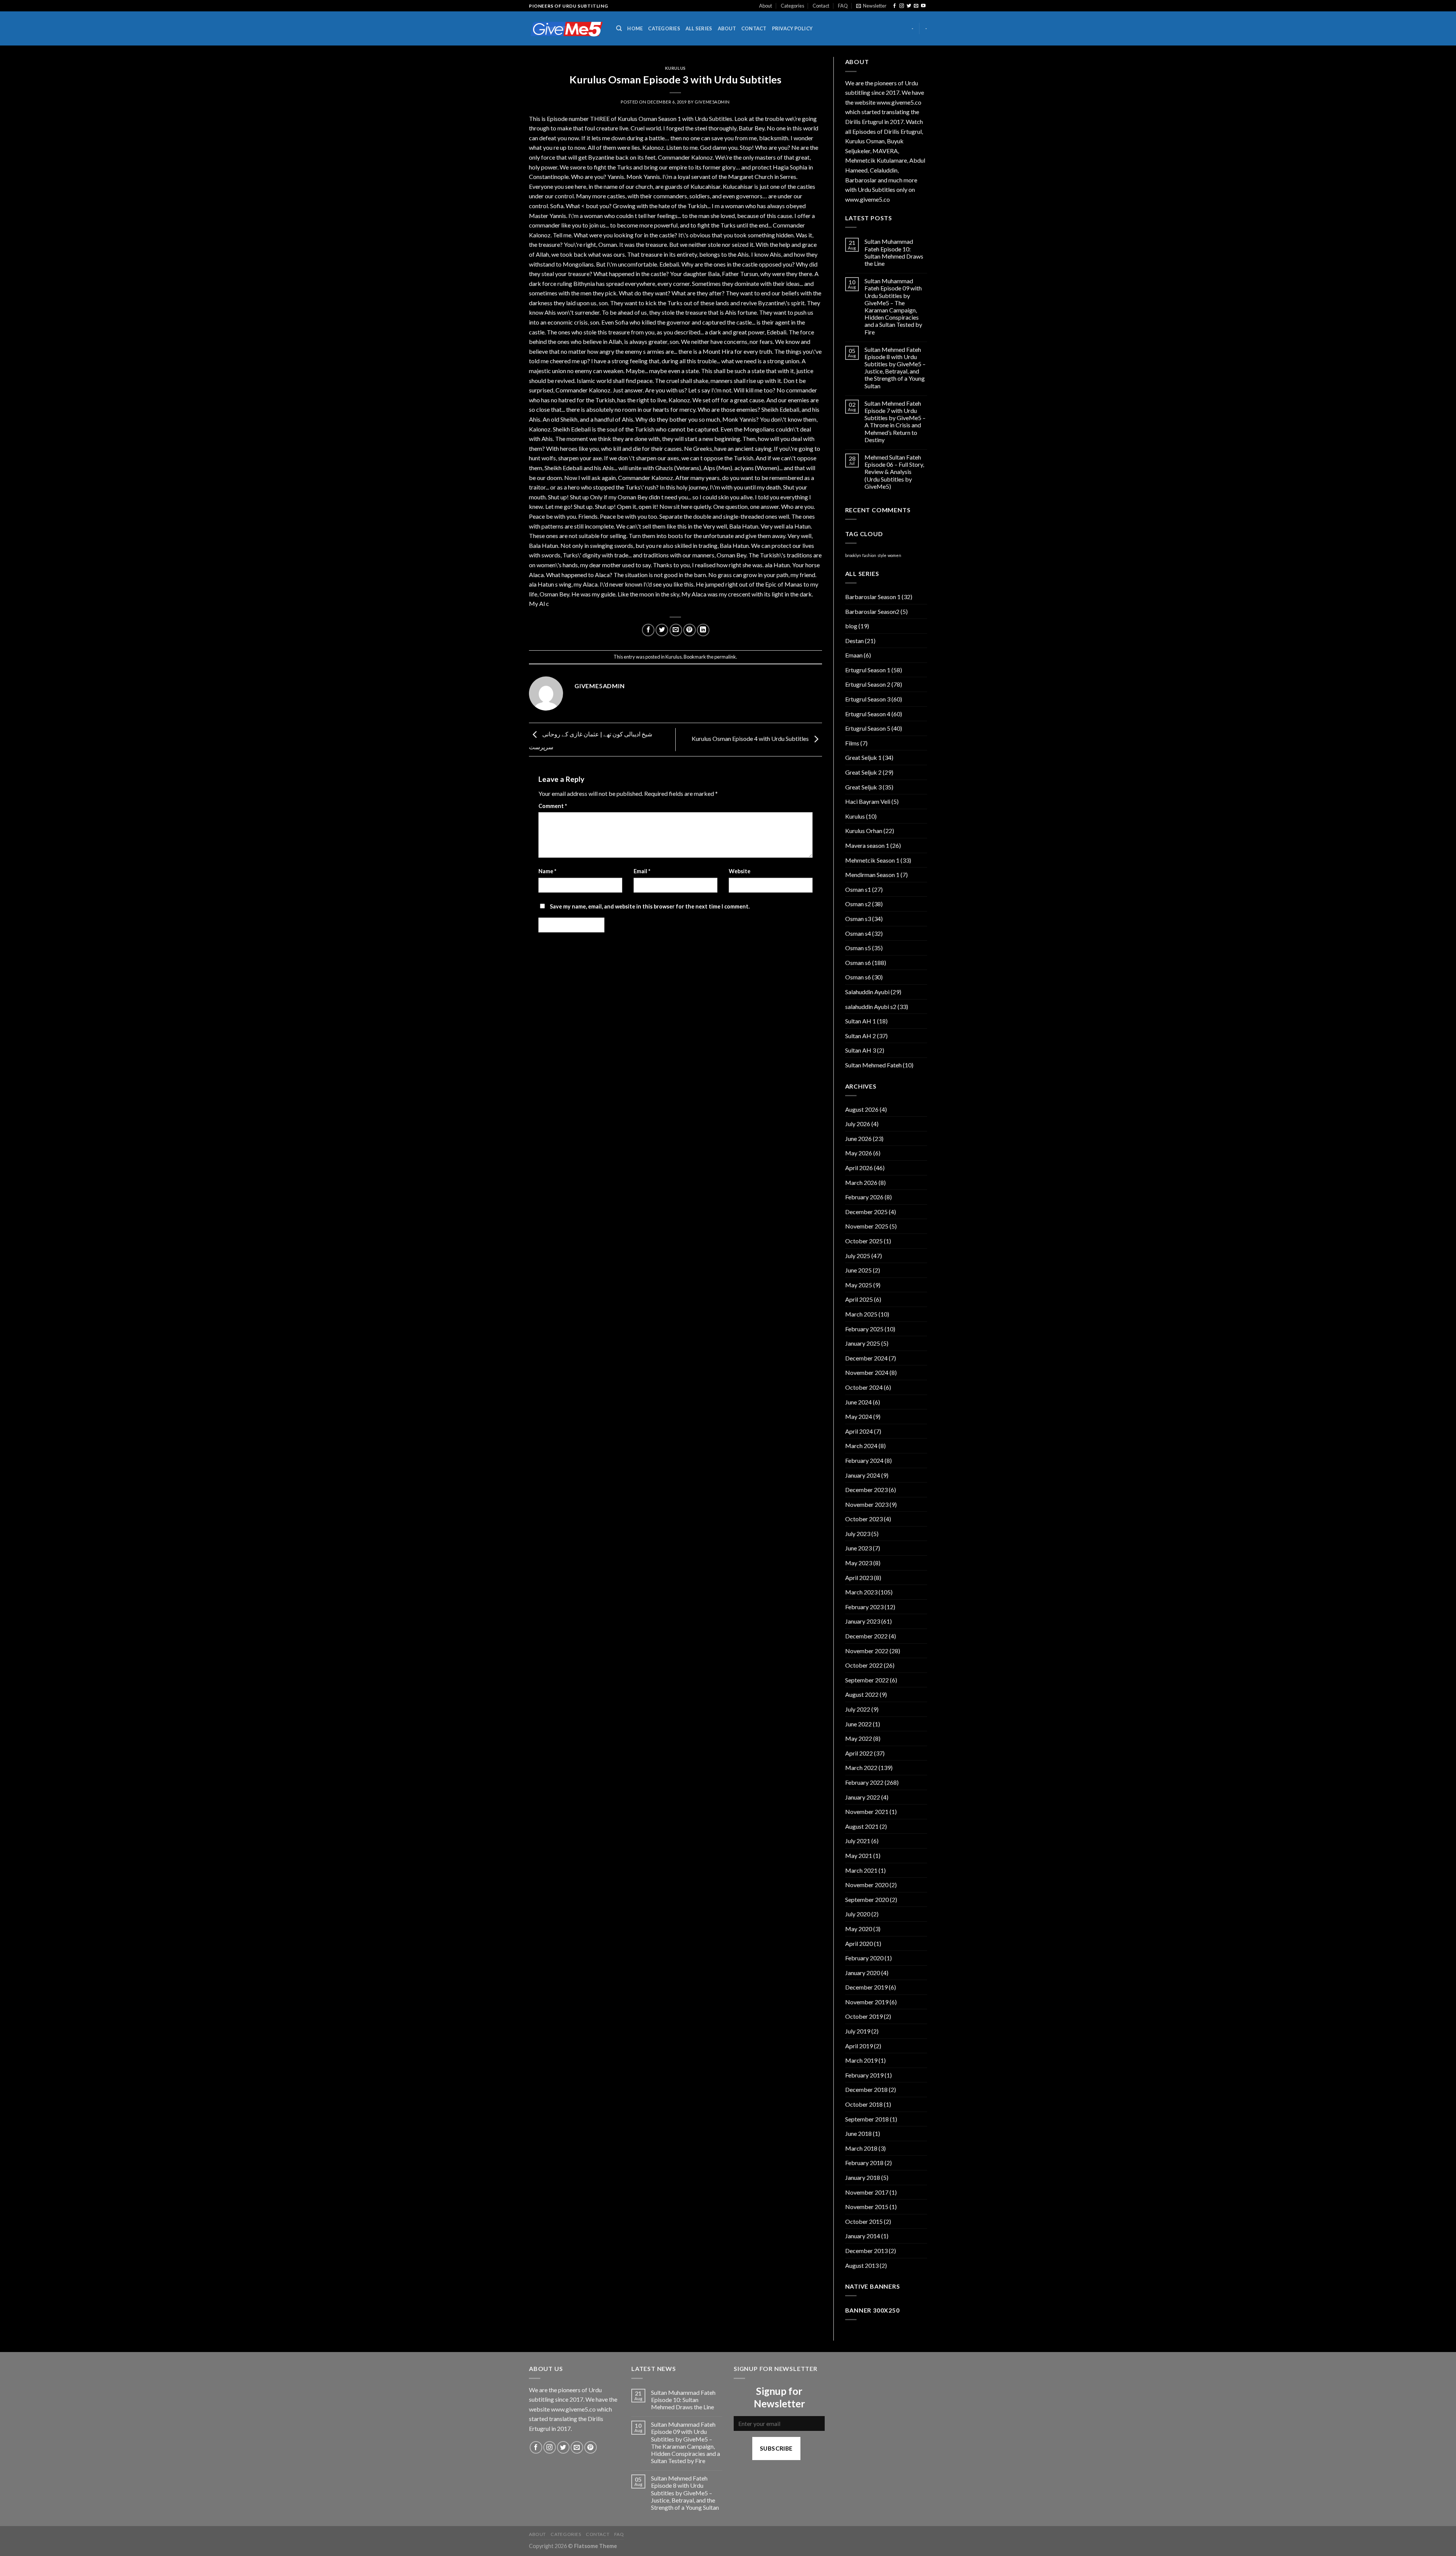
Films (852, 743)
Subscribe (776, 2448)
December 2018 (866, 2089)
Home (635, 28)
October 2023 (864, 1519)
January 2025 (863, 1343)
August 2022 (862, 1694)
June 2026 (858, 1138)
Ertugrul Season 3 (868, 699)
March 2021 (861, 1870)
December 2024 (866, 1358)
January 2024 (863, 1475)
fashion (869, 555)
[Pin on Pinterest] (690, 630)
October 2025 (864, 1241)
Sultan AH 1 (861, 1021)
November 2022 (867, 1651)
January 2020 (863, 1973)
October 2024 (864, 1387)
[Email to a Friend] (676, 630)
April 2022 (859, 1753)
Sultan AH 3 (861, 1050)
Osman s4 (858, 933)
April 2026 (859, 1168)
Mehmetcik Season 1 (872, 860)
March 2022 (861, 1768)
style (882, 555)
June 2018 (858, 2133)
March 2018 (861, 2148)
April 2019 (859, 2046)
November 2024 (867, 1372)
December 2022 (866, 1636)
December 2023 (866, 1490)
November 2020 (867, 1885)
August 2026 (862, 1109)
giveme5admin (712, 102)
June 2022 (858, 1724)
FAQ (843, 6)
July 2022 (858, 1709)
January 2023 (863, 1621)
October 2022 (864, 1665)
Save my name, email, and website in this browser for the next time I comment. (650, 906)
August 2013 (862, 2265)
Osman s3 (858, 919)
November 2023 (867, 1504)
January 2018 (863, 2177)
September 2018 (867, 2119)
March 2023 (861, 1592)
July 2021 (858, 1841)
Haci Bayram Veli (868, 801)
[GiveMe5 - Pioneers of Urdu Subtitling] (567, 29)
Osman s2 (858, 904)
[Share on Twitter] (662, 630)
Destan (854, 641)
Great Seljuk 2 (863, 772)
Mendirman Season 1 (872, 875)
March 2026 (861, 1182)
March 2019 (861, 2060)
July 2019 (858, 2031)
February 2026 (864, 1197)
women (894, 555)
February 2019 (864, 2075)
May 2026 (859, 1153)
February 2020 (864, 1958)
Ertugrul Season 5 (868, 728)
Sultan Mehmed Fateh (873, 1065)
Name (547, 871)
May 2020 (859, 1929)
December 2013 (866, 2251)
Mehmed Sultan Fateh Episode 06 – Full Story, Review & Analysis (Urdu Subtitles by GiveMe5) (894, 472)
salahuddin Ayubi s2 (871, 1007)
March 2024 (861, 1446)
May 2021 (859, 1855)
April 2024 (859, 1431)
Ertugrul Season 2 (868, 684)
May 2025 (859, 1285)
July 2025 (858, 1256)
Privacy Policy (792, 28)
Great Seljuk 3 (863, 787)
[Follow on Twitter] (909, 6)
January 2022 (863, 1797)
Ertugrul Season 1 (868, 670)
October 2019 (864, 2016)
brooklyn (853, 555)
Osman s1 (858, 889)
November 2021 (867, 1811)
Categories (792, 6)
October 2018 (864, 2104)
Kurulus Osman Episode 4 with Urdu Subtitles (751, 739)
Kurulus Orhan (864, 831)
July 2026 (858, 1124)
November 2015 (867, 2207)
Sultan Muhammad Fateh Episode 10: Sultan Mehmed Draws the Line (894, 252)
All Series (699, 28)
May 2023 (859, 1563)
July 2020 (858, 1914)
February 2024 (864, 1460)
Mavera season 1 (867, 845)
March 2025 (861, 1314)
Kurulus (675, 68)
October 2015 (864, 2221)
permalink (725, 657)
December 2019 (866, 1987)
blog (851, 626)
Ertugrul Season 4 (868, 714)
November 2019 (867, 2002)
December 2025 (866, 1212)
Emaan (854, 655)
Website (740, 871)
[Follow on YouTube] (923, 6)
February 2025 (864, 1329)
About (766, 6)
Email (642, 871)
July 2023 (858, 1534)
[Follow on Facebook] (894, 6)
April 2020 (859, 1943)
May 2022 (859, 1738)
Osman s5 (858, 948)
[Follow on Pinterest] (591, 2447)
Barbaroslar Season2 (872, 611)
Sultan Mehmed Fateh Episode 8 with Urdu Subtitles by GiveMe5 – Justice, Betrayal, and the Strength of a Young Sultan (895, 368)
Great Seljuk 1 (863, 757)
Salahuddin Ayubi (867, 992)
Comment (553, 806)
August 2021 (862, 1826)
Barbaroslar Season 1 (873, 597)
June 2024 (858, 1402)
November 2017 (867, 2192)
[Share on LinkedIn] (703, 630)
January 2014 (863, 2236)
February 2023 (864, 1607)
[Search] (619, 28)
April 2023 (859, 1578)
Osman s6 (858, 963)
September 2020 (867, 1899)
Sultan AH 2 (861, 1036)
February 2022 (864, 1782)
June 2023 (858, 1548)
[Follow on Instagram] (902, 6)
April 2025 (859, 1299)
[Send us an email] (916, 6)
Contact (821, 6)
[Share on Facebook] (648, 630)
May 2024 (859, 1416)
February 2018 (864, 2163)
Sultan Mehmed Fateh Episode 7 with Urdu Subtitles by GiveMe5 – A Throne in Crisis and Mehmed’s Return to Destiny (895, 421)
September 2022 (867, 1680)
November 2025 (867, 1226)
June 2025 (858, 1270)
